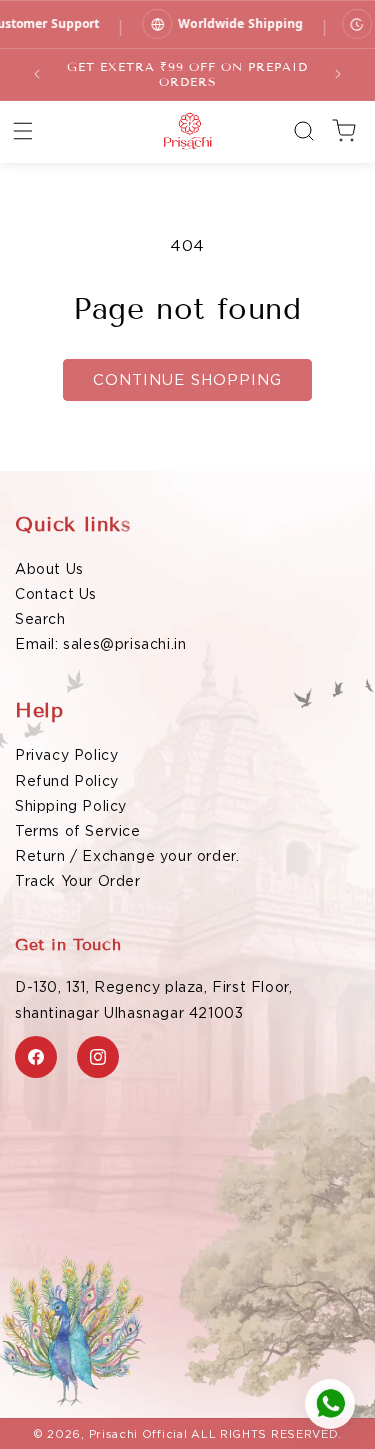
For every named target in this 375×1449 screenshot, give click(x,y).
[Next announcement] (338, 74)
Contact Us (56, 594)
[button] (23, 131)
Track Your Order (78, 881)
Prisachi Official (138, 1434)
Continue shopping (187, 380)
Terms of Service (78, 831)
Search (40, 619)
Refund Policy (67, 781)
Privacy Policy (66, 755)
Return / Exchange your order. (127, 856)
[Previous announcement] (37, 74)
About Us (49, 569)
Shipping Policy (71, 806)
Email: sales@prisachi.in (100, 644)
